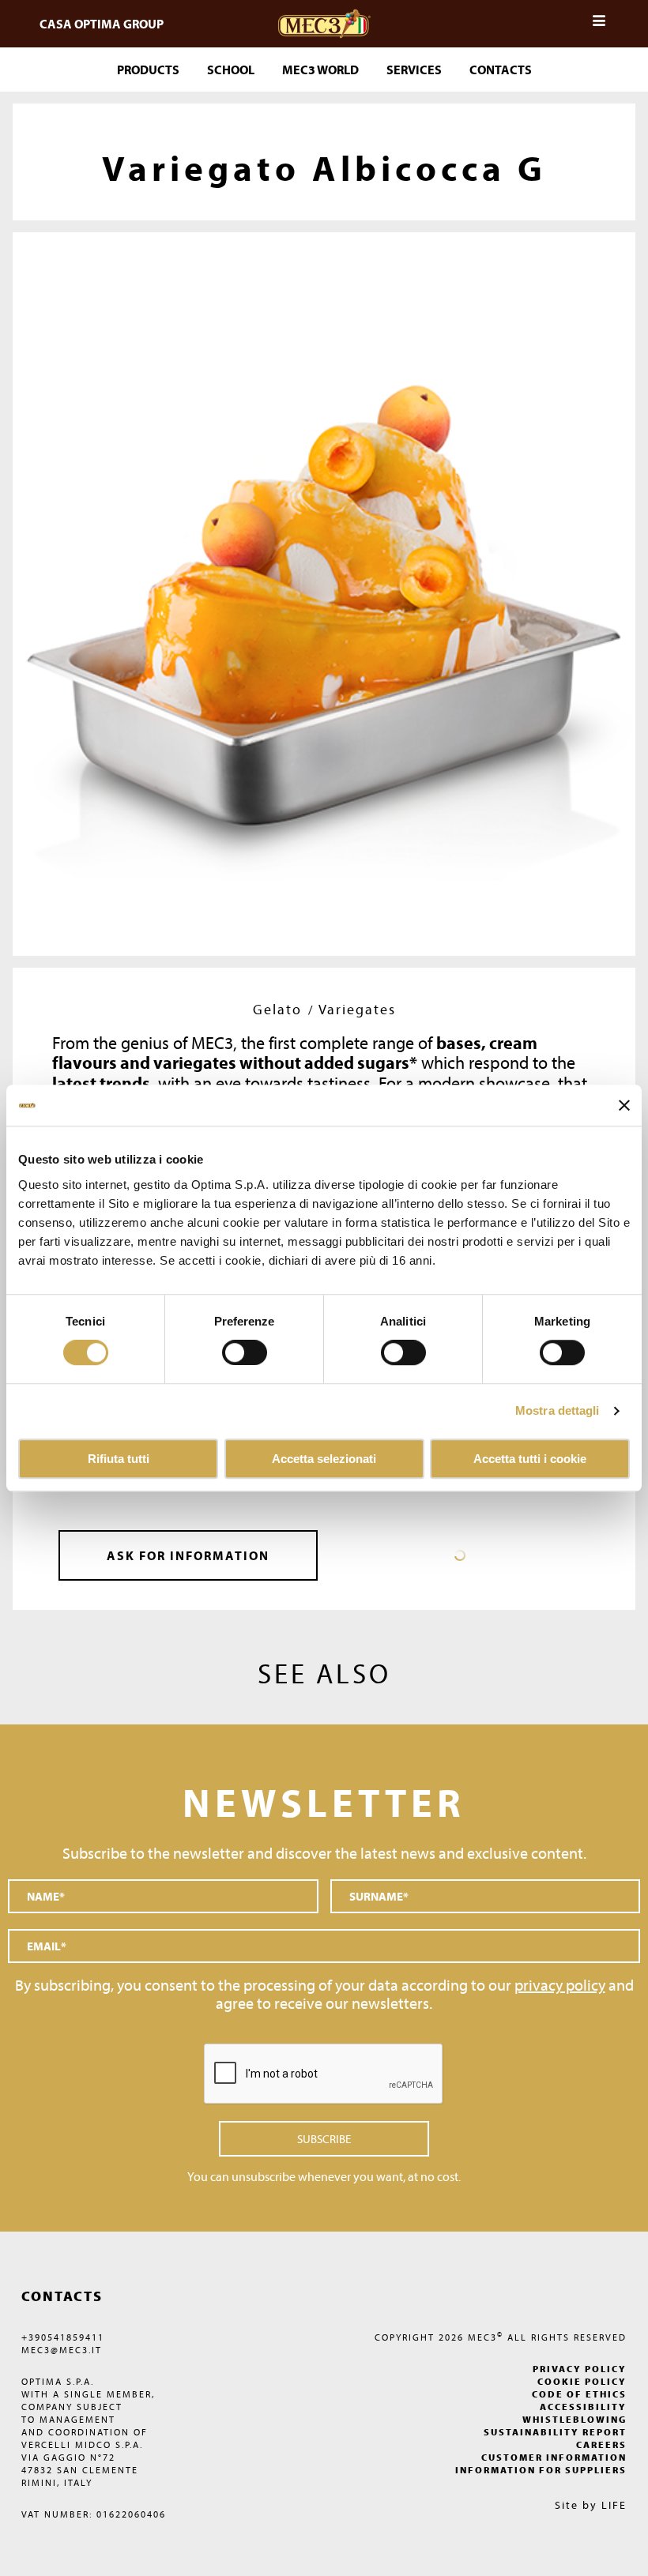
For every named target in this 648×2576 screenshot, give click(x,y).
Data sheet (460, 1555)
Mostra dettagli (558, 1411)
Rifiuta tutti (119, 1459)
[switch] (403, 1353)
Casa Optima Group (102, 24)
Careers (601, 2444)
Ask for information (188, 1555)
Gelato (277, 1009)
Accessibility (583, 2407)
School (231, 70)
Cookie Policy (582, 2381)
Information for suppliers (541, 2470)
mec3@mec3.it (62, 2350)
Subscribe (324, 2139)
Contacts (501, 70)
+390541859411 (63, 2337)
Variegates (357, 1009)
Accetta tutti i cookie (530, 1459)
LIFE (614, 2505)
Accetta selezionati (324, 1459)
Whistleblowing (575, 2419)
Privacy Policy (580, 2369)
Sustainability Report (555, 2432)
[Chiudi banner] (624, 1105)
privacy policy (560, 1985)
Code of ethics (579, 2394)
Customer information (554, 2457)
